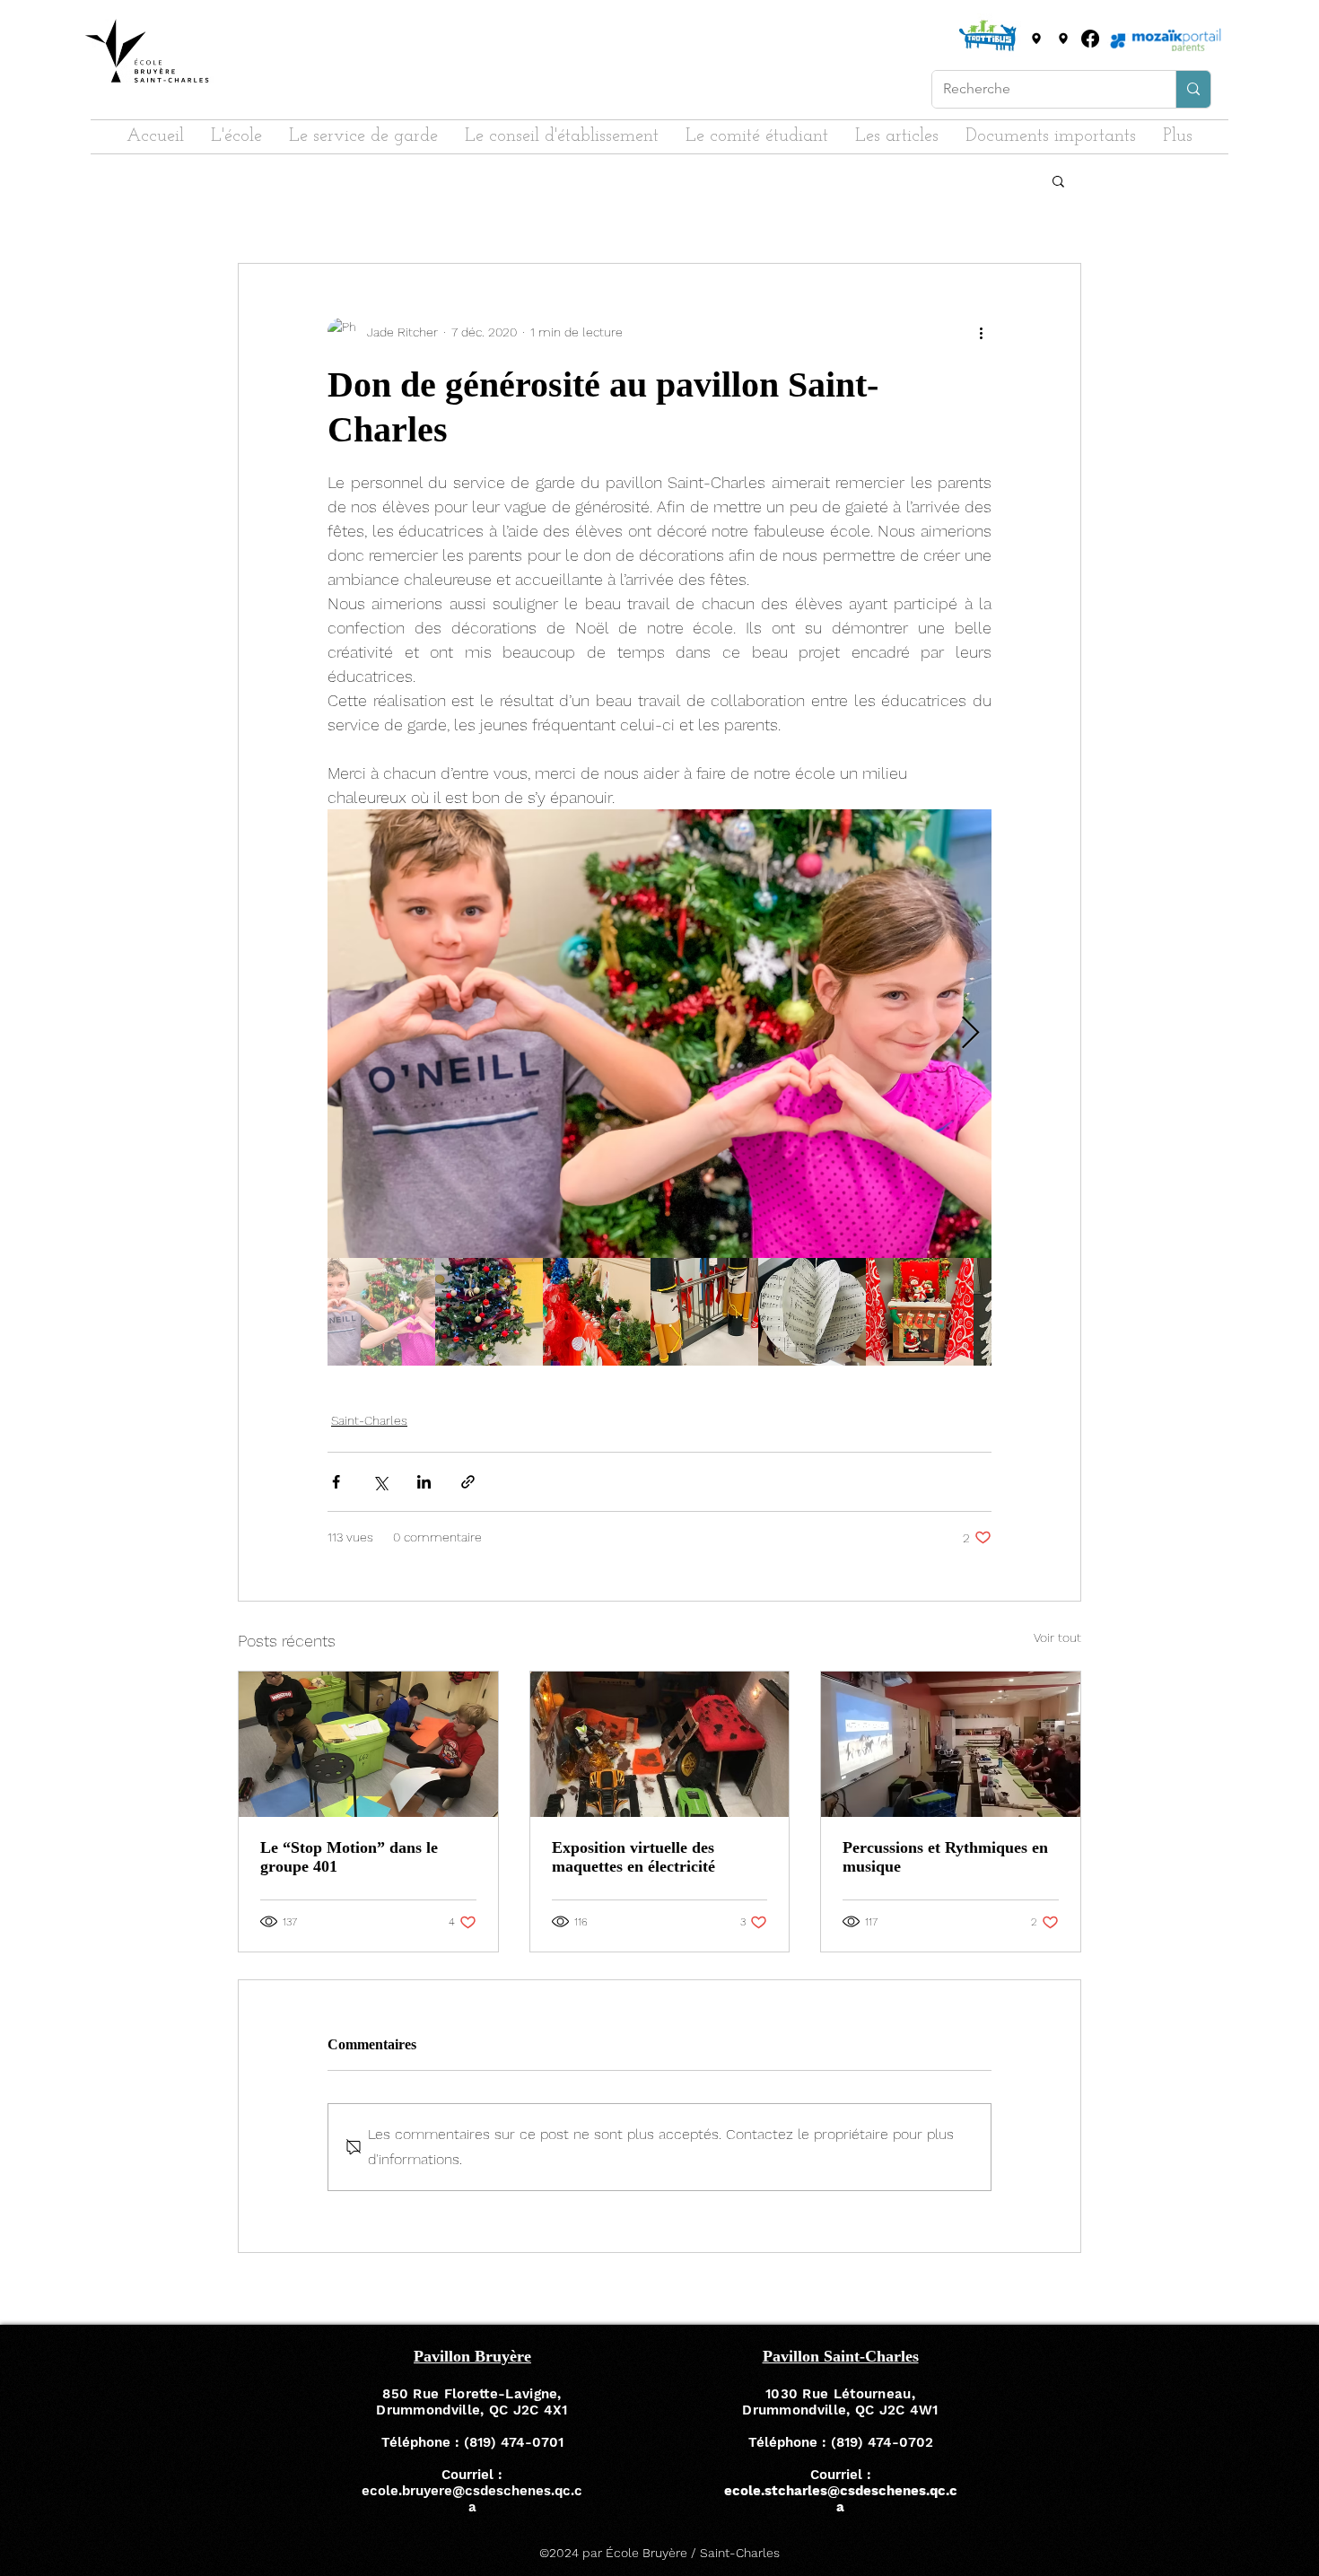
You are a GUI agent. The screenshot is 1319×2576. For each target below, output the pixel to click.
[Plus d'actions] (981, 332)
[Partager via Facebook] (336, 1482)
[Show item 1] (381, 1312)
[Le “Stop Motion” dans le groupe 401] (368, 1744)
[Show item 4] (704, 1312)
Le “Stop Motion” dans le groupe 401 (349, 1857)
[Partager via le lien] (468, 1482)
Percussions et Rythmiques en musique (945, 1857)
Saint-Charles (369, 1420)
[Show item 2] (489, 1312)
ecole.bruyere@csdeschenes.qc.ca (472, 2499)
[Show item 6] (920, 1312)
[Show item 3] (597, 1312)
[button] (1058, 180)
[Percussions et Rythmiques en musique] (951, 1744)
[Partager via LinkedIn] (424, 1482)
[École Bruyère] (1036, 39)
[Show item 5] (812, 1312)
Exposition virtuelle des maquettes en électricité (633, 1857)
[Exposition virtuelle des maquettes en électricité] (660, 1744)
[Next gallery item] (970, 1034)
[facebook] (1090, 39)
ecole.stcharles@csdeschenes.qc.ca (841, 2499)
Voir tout (1057, 1637)
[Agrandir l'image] (659, 1034)
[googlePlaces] (1063, 39)
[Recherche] (1193, 89)
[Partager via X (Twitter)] (380, 1482)
